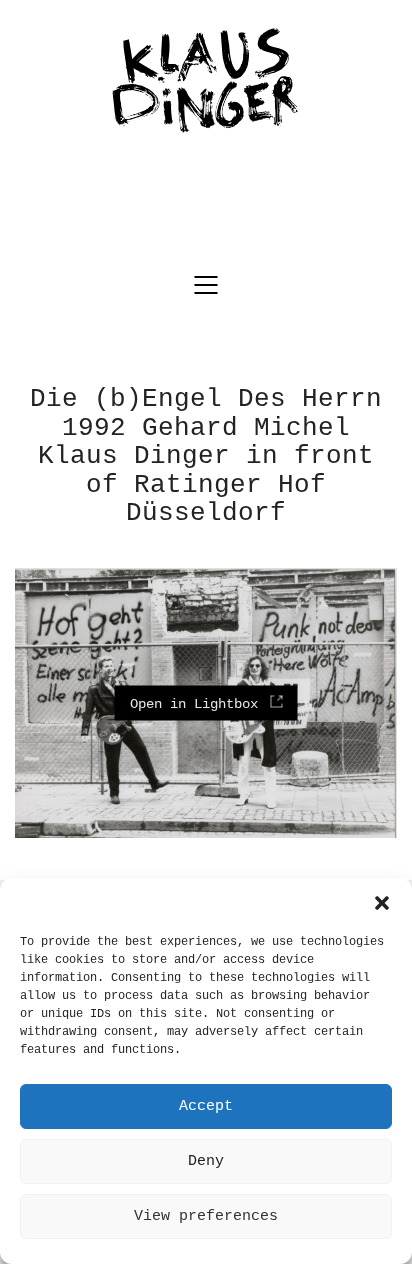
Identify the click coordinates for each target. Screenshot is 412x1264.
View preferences (206, 1216)
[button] (382, 903)
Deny (206, 1161)
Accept (206, 1106)
